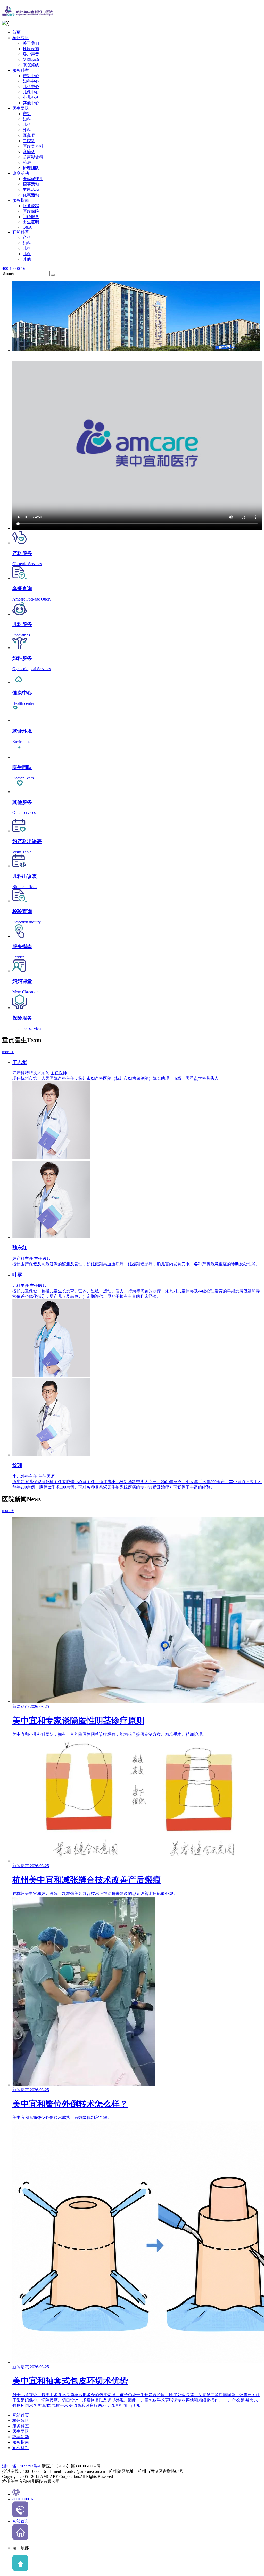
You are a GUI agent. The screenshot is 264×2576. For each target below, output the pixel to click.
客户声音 (31, 54)
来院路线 (31, 65)
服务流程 (31, 206)
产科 (27, 114)
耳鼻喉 (29, 135)
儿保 (27, 254)
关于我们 (31, 43)
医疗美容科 (33, 146)
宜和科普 (21, 232)
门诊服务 (31, 217)
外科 (27, 130)
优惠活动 (31, 195)
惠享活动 (21, 173)
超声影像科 (33, 157)
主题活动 (31, 190)
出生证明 (31, 222)
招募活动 (31, 184)
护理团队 (31, 168)
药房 (27, 162)
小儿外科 (31, 97)
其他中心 (31, 103)
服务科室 (21, 70)
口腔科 (29, 141)
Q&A (27, 227)
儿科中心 (31, 87)
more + (8, 1052)
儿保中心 (31, 92)
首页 (16, 32)
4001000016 (23, 2499)
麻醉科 (29, 152)
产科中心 (31, 76)
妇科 (27, 119)
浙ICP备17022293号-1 (21, 2466)
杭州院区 (21, 38)
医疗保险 (31, 211)
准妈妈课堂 (33, 179)
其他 (27, 259)
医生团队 (21, 108)
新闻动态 (31, 59)
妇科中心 (31, 81)
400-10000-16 (14, 269)
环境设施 (31, 49)
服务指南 (21, 200)
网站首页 (21, 2415)
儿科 (27, 125)
